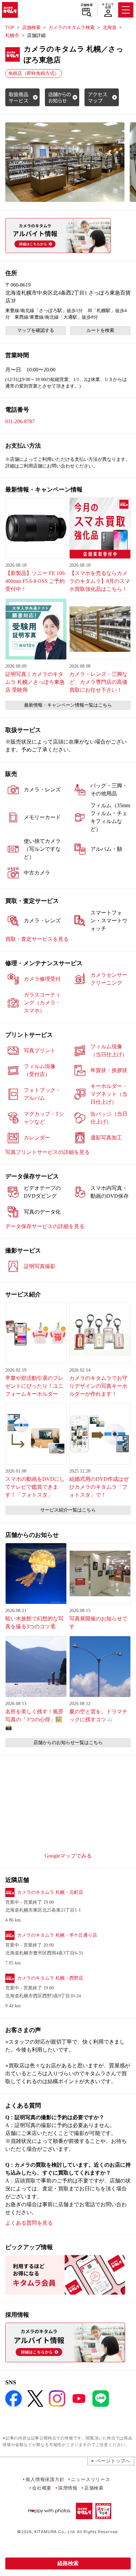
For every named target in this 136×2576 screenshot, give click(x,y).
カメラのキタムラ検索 (72, 28)
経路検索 (68, 2563)
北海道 (110, 28)
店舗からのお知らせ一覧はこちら (68, 1743)
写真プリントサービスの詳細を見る (48, 1152)
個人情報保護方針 (45, 2479)
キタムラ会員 (108, 6)
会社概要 (42, 2488)
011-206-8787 (20, 421)
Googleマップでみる (68, 1856)
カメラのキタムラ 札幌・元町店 (50, 1892)
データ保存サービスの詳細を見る (45, 1226)
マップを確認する (36, 330)
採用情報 (68, 2488)
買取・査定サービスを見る (37, 939)
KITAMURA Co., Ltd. (55, 2532)
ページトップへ (113, 2461)
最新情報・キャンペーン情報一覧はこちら (68, 705)
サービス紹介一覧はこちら (68, 1510)
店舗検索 (87, 5)
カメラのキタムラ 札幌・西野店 (50, 1978)
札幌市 (12, 35)
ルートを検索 (100, 330)
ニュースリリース (90, 2479)
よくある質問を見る (29, 2223)
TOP (10, 28)
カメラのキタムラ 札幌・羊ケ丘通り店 (57, 1935)
